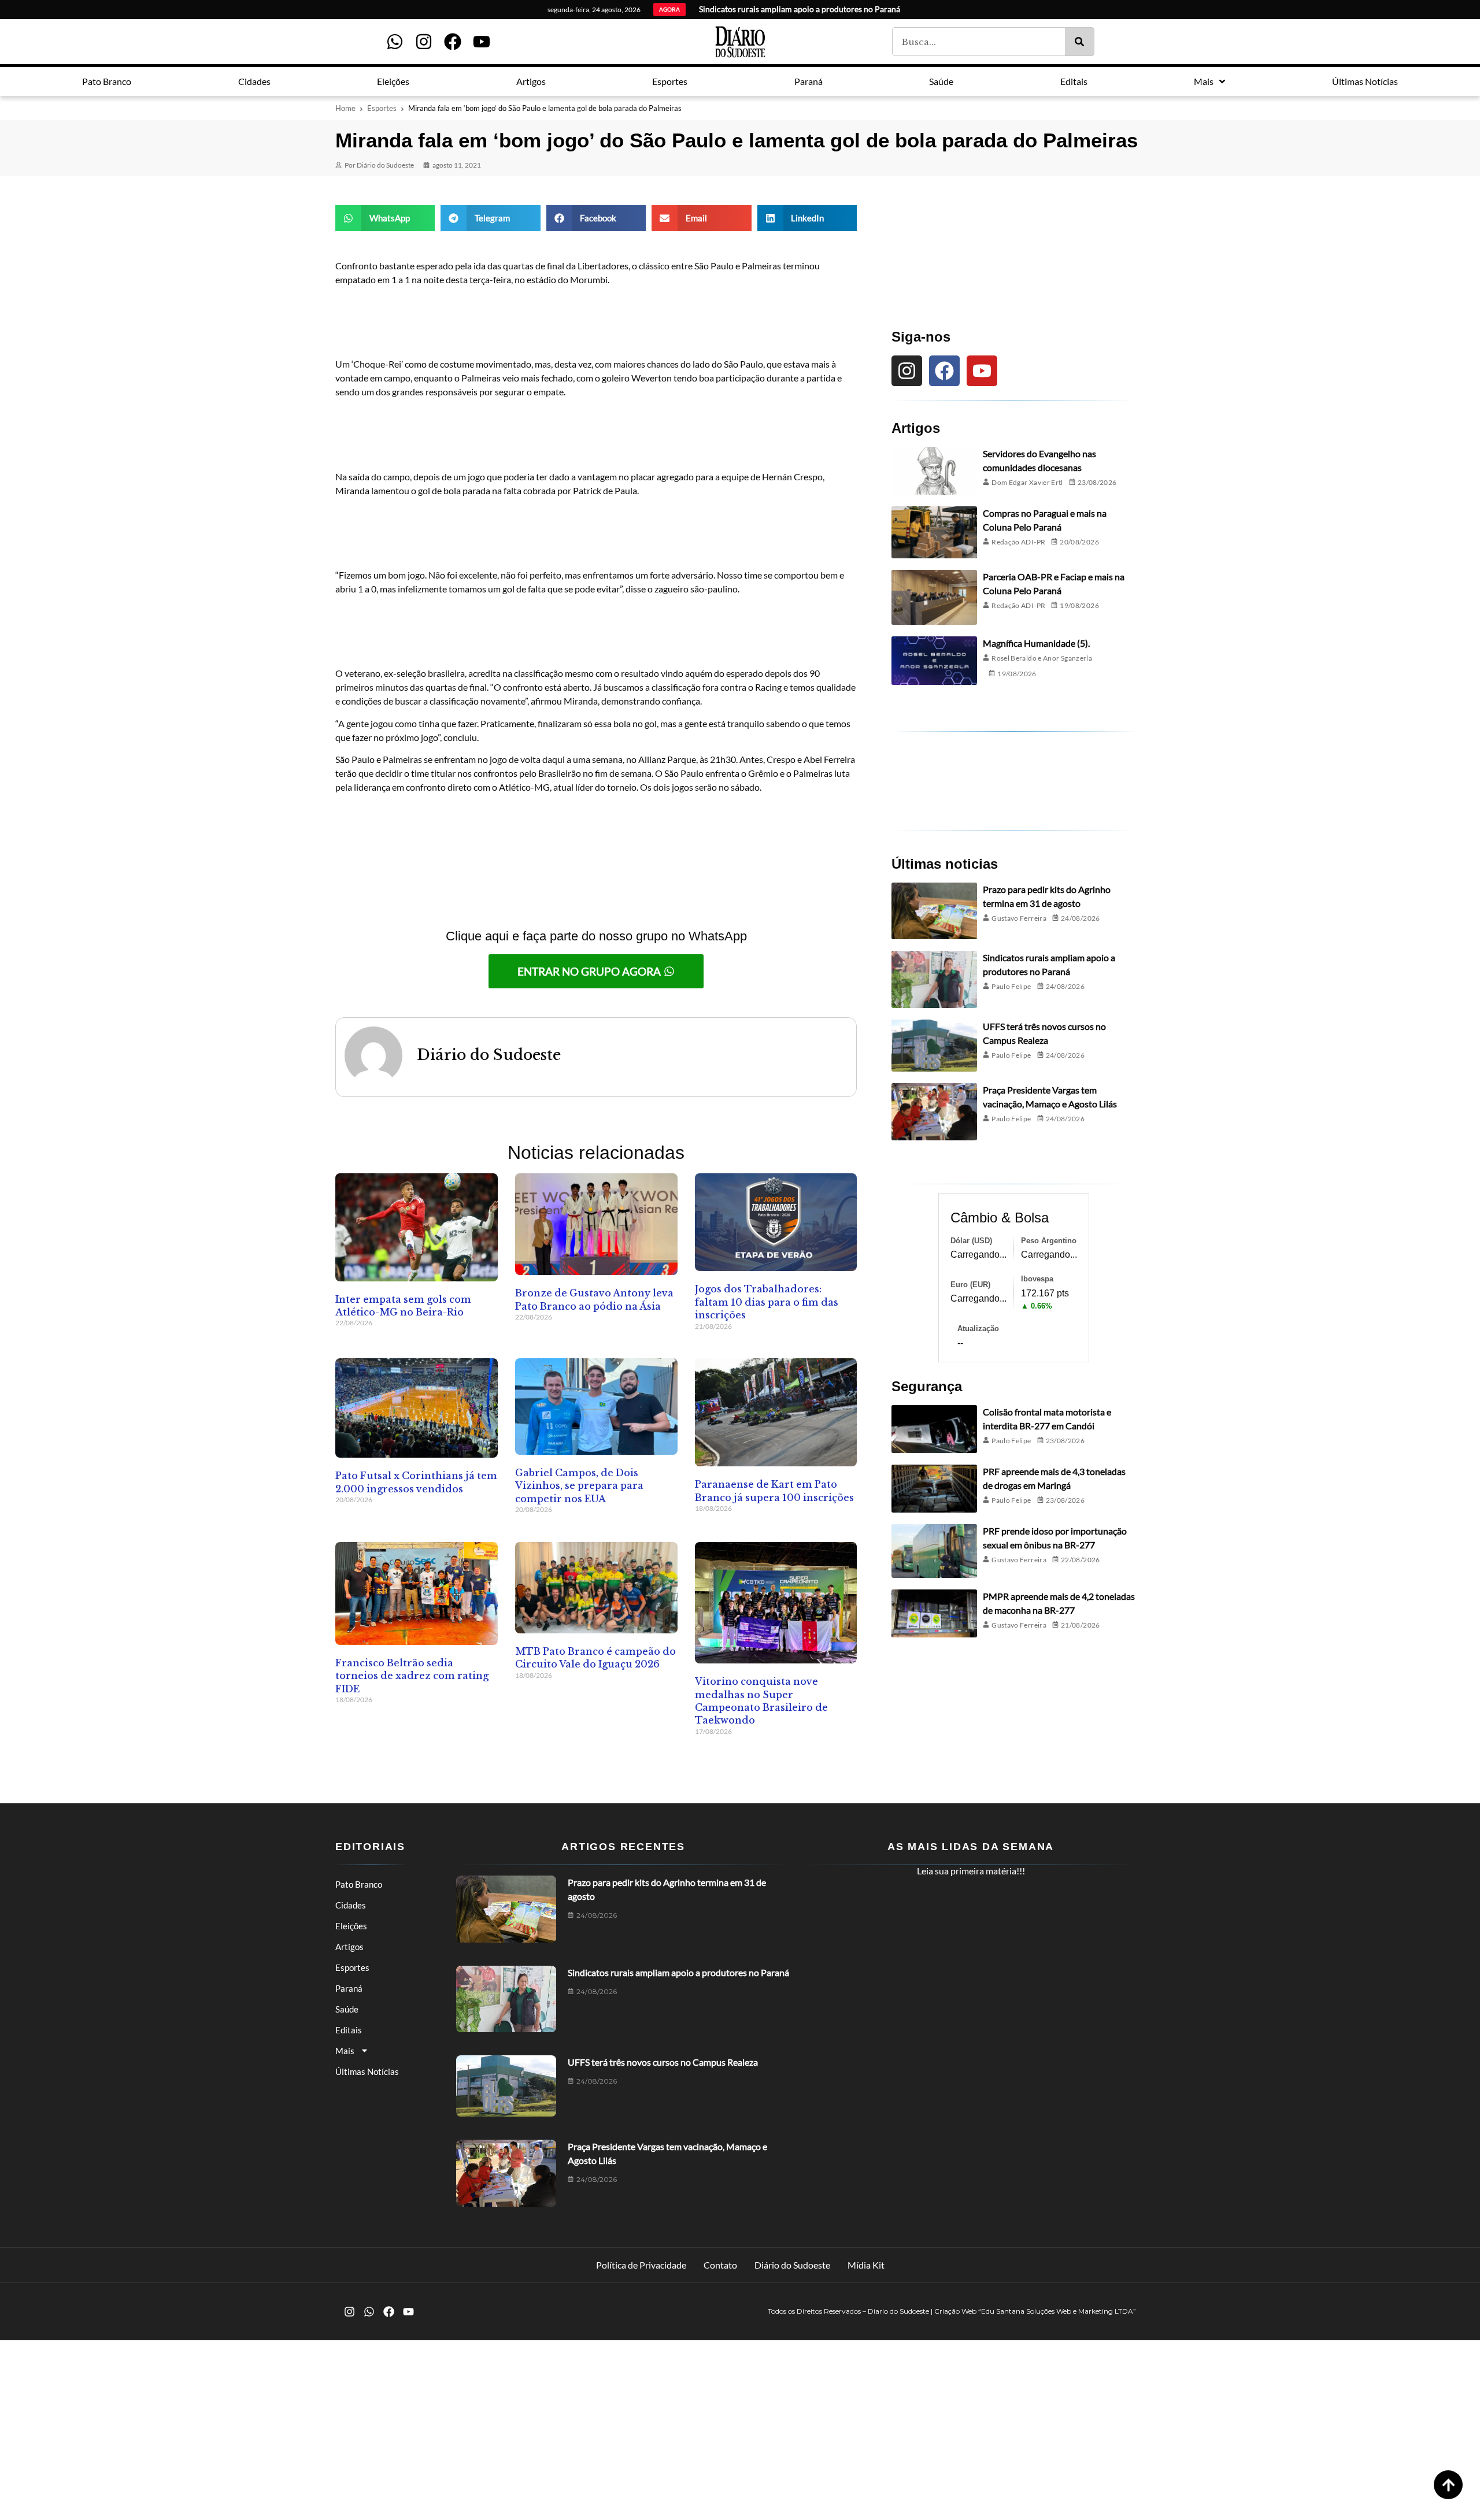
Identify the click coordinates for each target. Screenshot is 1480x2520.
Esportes (382, 108)
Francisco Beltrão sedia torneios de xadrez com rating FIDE (412, 1676)
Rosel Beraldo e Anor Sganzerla (1042, 658)
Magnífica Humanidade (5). (1036, 643)
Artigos (349, 1947)
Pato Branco (359, 1884)
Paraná (349, 1988)
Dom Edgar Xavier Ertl (1027, 482)
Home (345, 108)
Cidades (351, 1905)
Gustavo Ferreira (1019, 918)
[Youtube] (482, 42)
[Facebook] (453, 42)
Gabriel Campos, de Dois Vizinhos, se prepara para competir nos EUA (579, 1486)
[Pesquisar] (1079, 42)
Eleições (351, 1926)
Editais (349, 2030)
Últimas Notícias (367, 2071)
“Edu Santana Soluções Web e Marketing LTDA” (1057, 2311)
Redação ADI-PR (1018, 542)
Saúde (347, 2009)
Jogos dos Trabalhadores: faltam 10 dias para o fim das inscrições (767, 1302)
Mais (345, 2051)
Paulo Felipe (1011, 986)
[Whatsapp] (395, 42)
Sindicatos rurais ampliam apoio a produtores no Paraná (678, 1972)
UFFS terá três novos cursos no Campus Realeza (663, 2062)
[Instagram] (424, 42)
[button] (385, 218)
